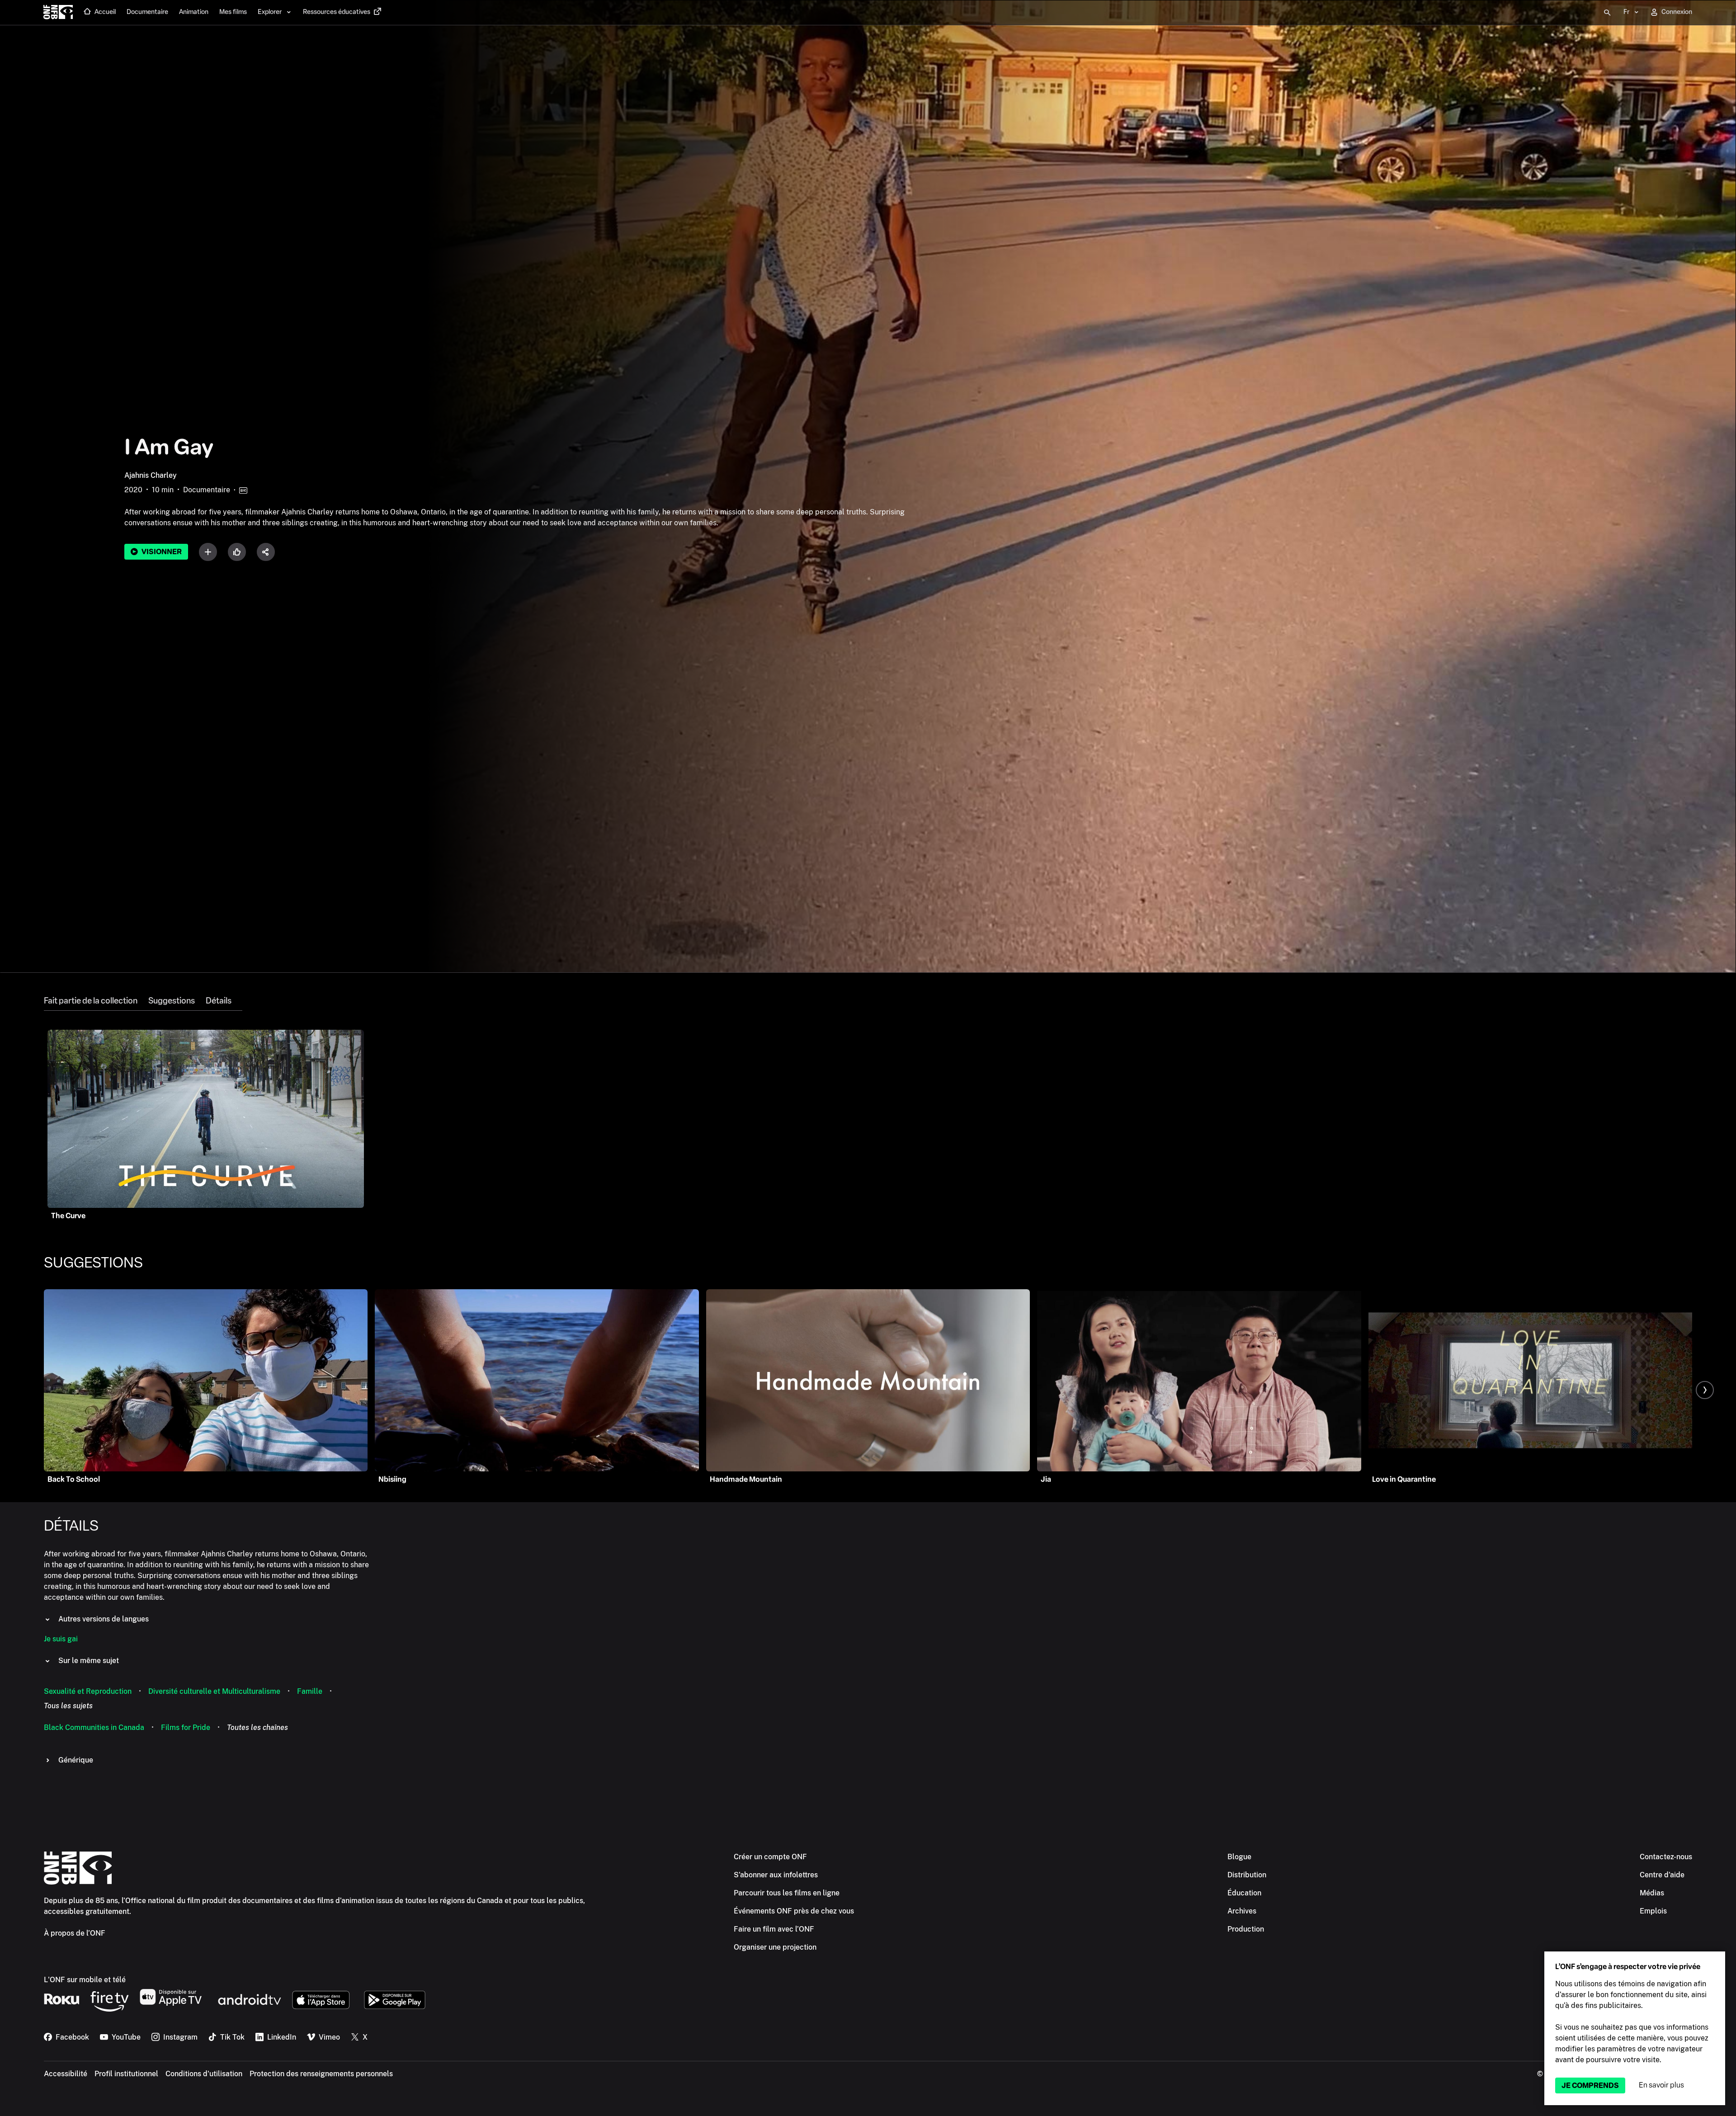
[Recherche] (1607, 13)
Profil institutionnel (126, 2074)
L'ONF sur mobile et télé (85, 1980)
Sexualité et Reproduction (88, 1691)
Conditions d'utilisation (204, 2074)
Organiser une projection (775, 1947)
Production (1246, 1929)
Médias (1652, 1893)
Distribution (1247, 1875)
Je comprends (1590, 2085)
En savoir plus (1661, 2085)
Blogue (1239, 1857)
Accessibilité (66, 2074)
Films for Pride (186, 1727)
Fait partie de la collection (91, 1001)
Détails (219, 1001)
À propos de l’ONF (75, 1933)
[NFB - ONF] (58, 13)
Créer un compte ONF (770, 1857)
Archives (1242, 1911)
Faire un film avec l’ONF (774, 1929)
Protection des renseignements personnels (321, 2074)
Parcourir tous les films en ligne (787, 1893)
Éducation (1244, 1893)
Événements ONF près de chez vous (794, 1911)
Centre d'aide (1662, 1875)
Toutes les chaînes (257, 1727)
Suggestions (172, 1001)
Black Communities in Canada (94, 1727)
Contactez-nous (1666, 1857)
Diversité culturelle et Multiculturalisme (214, 1691)
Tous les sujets (68, 1706)
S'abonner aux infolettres (776, 1875)
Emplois (1653, 1911)
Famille (310, 1691)
